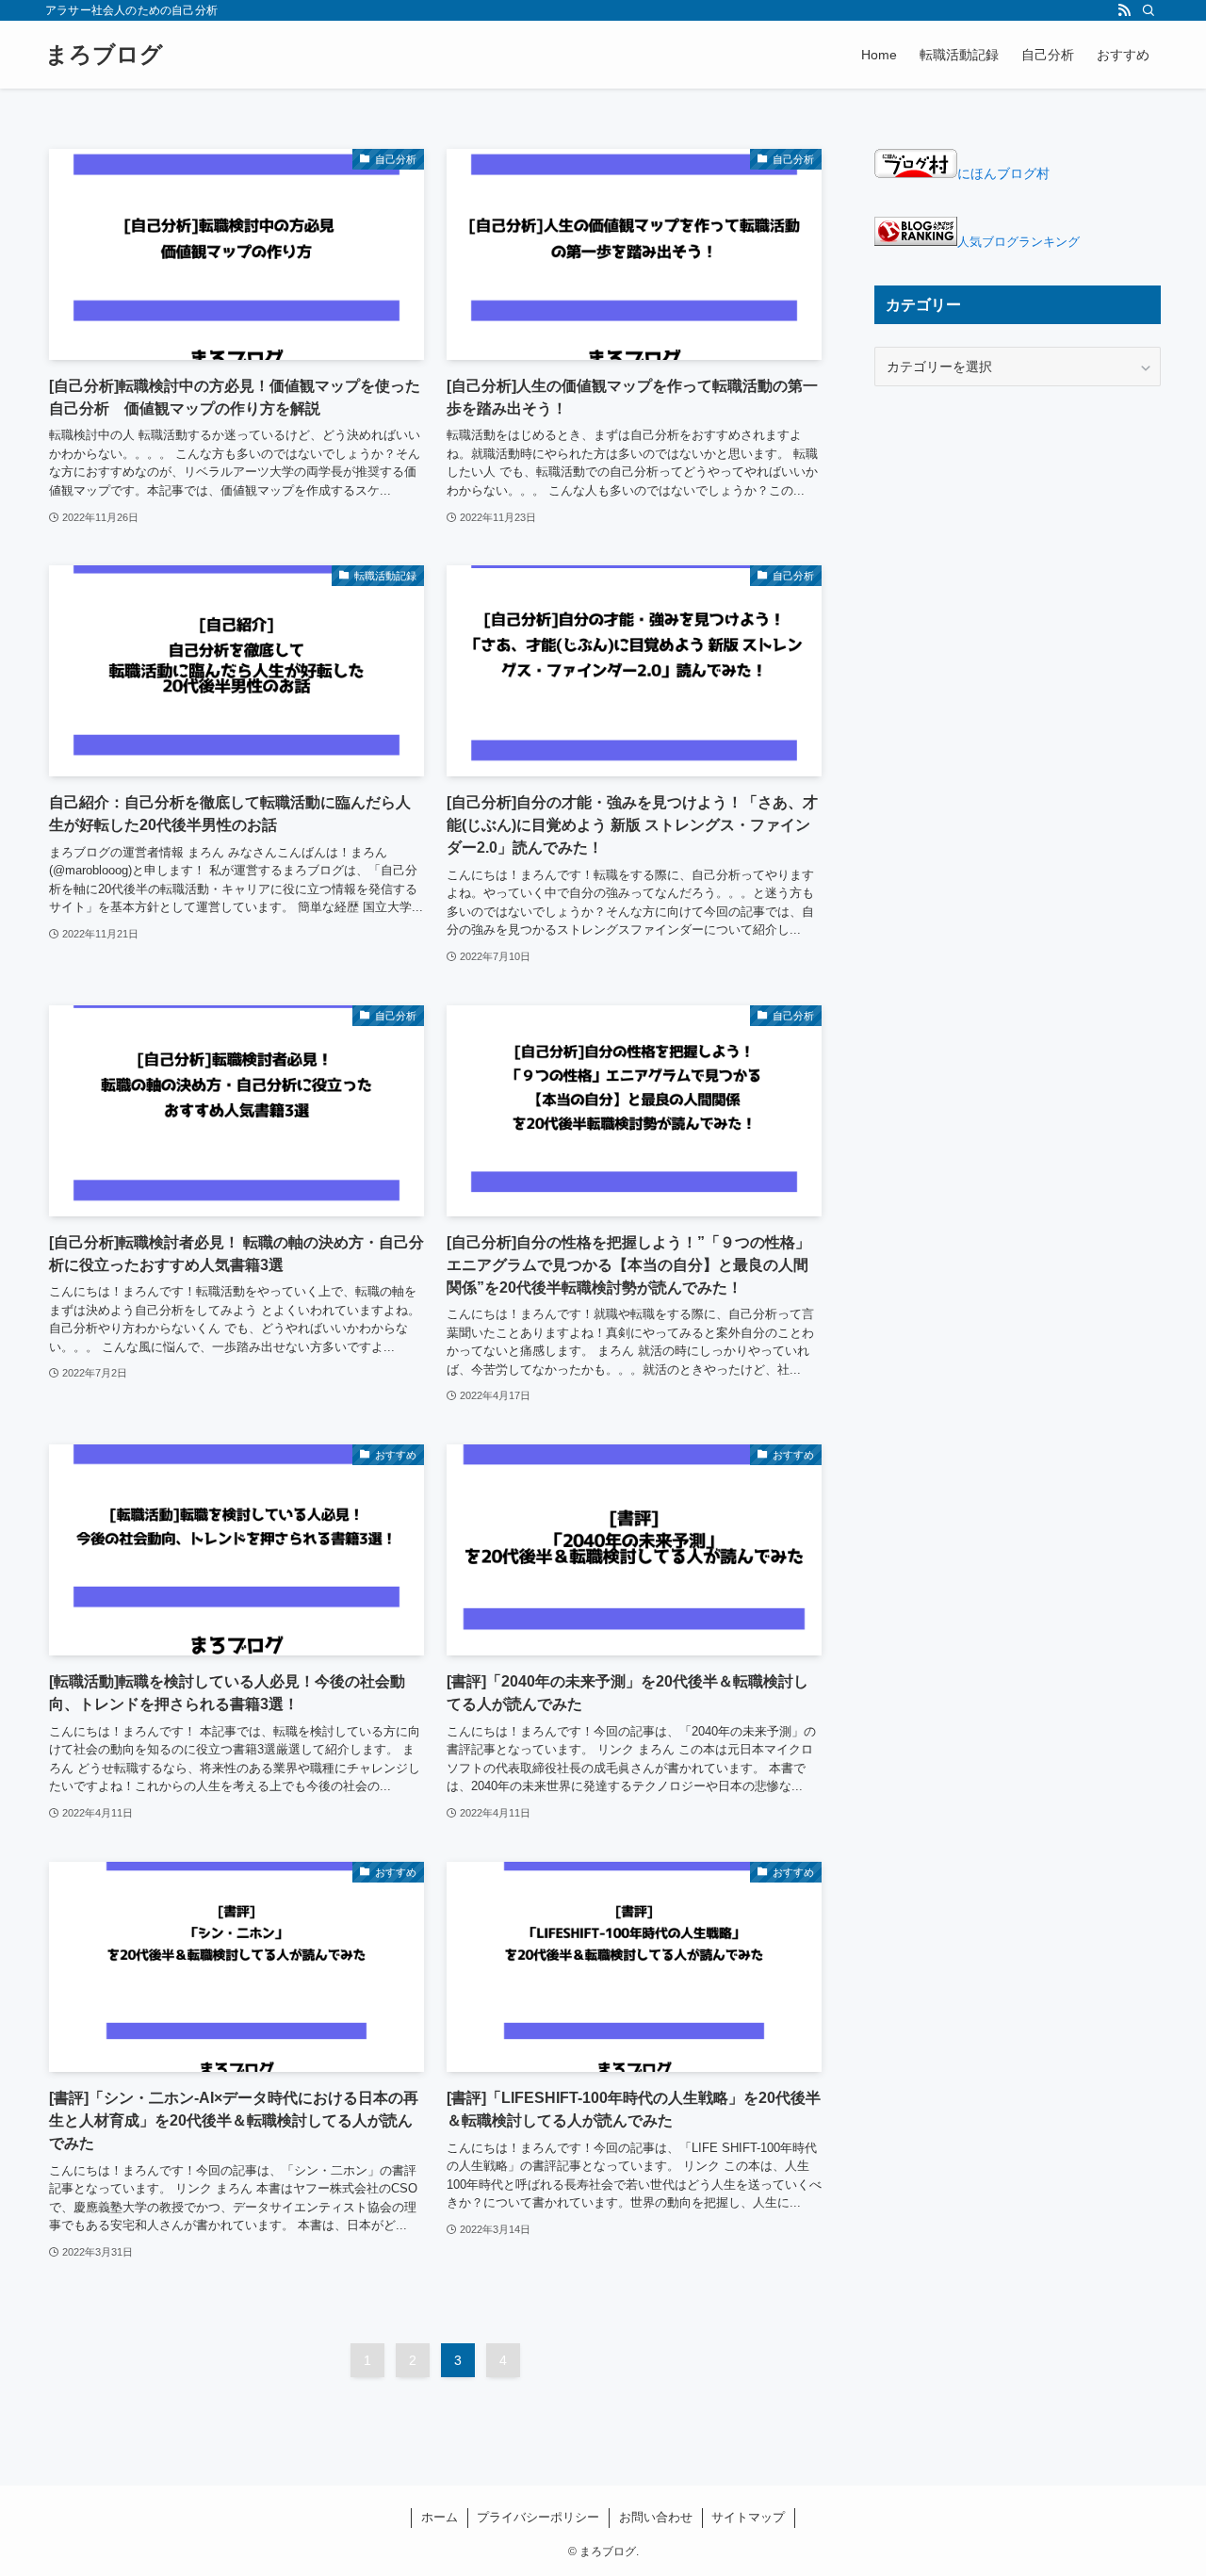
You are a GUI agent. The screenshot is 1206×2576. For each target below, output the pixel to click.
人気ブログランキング (1019, 242)
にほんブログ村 (1003, 173)
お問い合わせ (656, 2517)
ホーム (440, 2517)
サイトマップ (748, 2517)
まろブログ (104, 55)
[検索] (1149, 10)
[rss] (1124, 10)
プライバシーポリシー (538, 2517)
